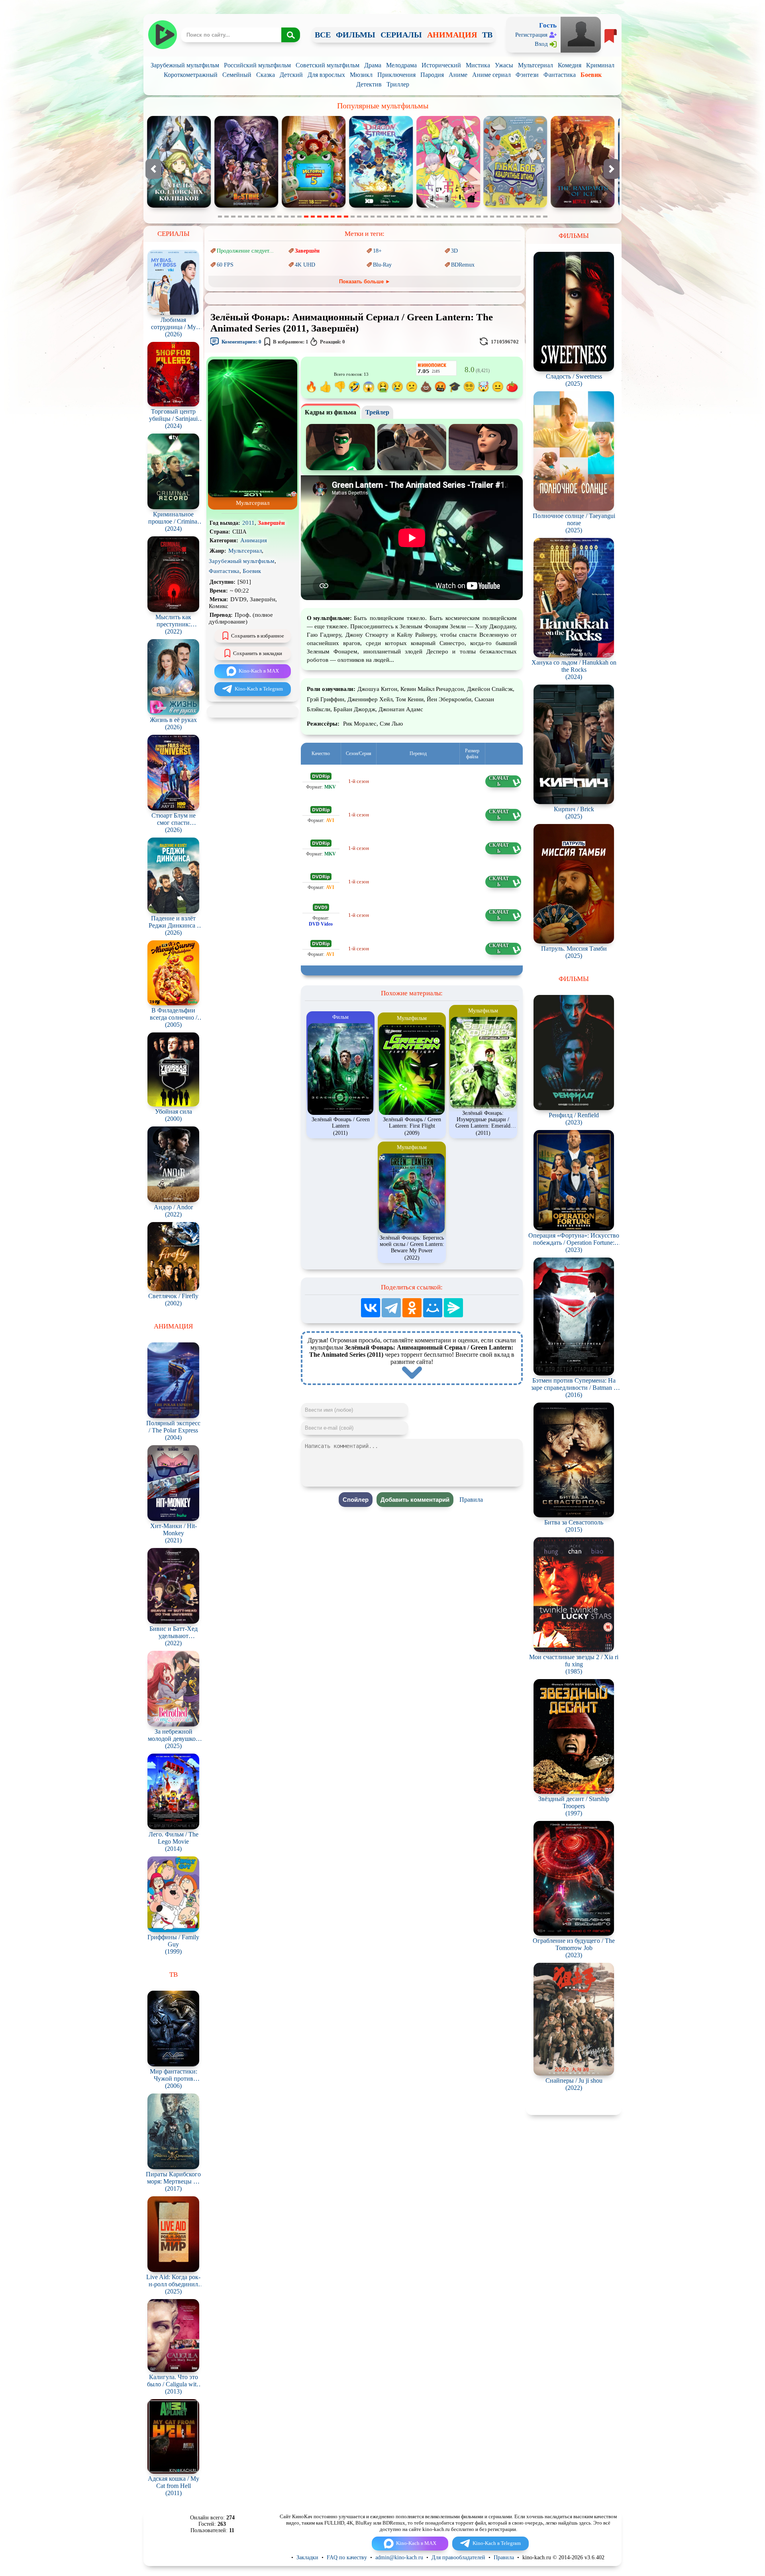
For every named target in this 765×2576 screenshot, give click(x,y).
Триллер (398, 84)
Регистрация (531, 35)
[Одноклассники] (412, 1308)
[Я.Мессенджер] (453, 1308)
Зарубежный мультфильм (185, 65)
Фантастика (560, 75)
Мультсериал (535, 65)
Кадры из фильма (331, 412)
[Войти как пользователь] (581, 34)
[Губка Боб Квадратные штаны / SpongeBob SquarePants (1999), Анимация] (246, 206)
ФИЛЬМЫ (356, 35)
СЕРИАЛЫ (401, 35)
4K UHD (305, 265)
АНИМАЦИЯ (452, 35)
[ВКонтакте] (371, 1308)
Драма (373, 65)
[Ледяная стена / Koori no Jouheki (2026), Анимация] (314, 206)
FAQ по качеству (347, 2557)
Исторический (441, 65)
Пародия (432, 75)
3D (454, 251)
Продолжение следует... (245, 251)
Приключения (396, 75)
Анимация (254, 540)
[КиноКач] (162, 35)
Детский (291, 75)
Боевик (591, 75)
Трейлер (377, 412)
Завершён (307, 251)
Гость (548, 25)
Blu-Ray (382, 265)
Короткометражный (191, 75)
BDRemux (463, 265)
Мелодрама (401, 65)
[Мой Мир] (433, 1308)
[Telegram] (391, 1308)
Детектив (369, 84)
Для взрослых (326, 75)
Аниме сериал (491, 75)
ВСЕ (323, 35)
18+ (377, 251)
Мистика (478, 65)
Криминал (600, 65)
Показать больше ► (365, 282)
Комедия (570, 65)
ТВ (487, 35)
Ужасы (504, 65)
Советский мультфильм (328, 65)
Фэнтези (527, 75)
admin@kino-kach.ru (399, 2557)
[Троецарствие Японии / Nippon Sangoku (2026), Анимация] (516, 206)
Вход (541, 44)
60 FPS (225, 265)
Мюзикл (361, 75)
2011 (248, 523)
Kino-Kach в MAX (259, 671)
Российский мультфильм (257, 65)
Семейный (237, 75)
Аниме (458, 75)
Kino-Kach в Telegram (259, 689)
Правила (471, 1500)
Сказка (266, 75)
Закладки (307, 2557)
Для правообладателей (458, 2557)
